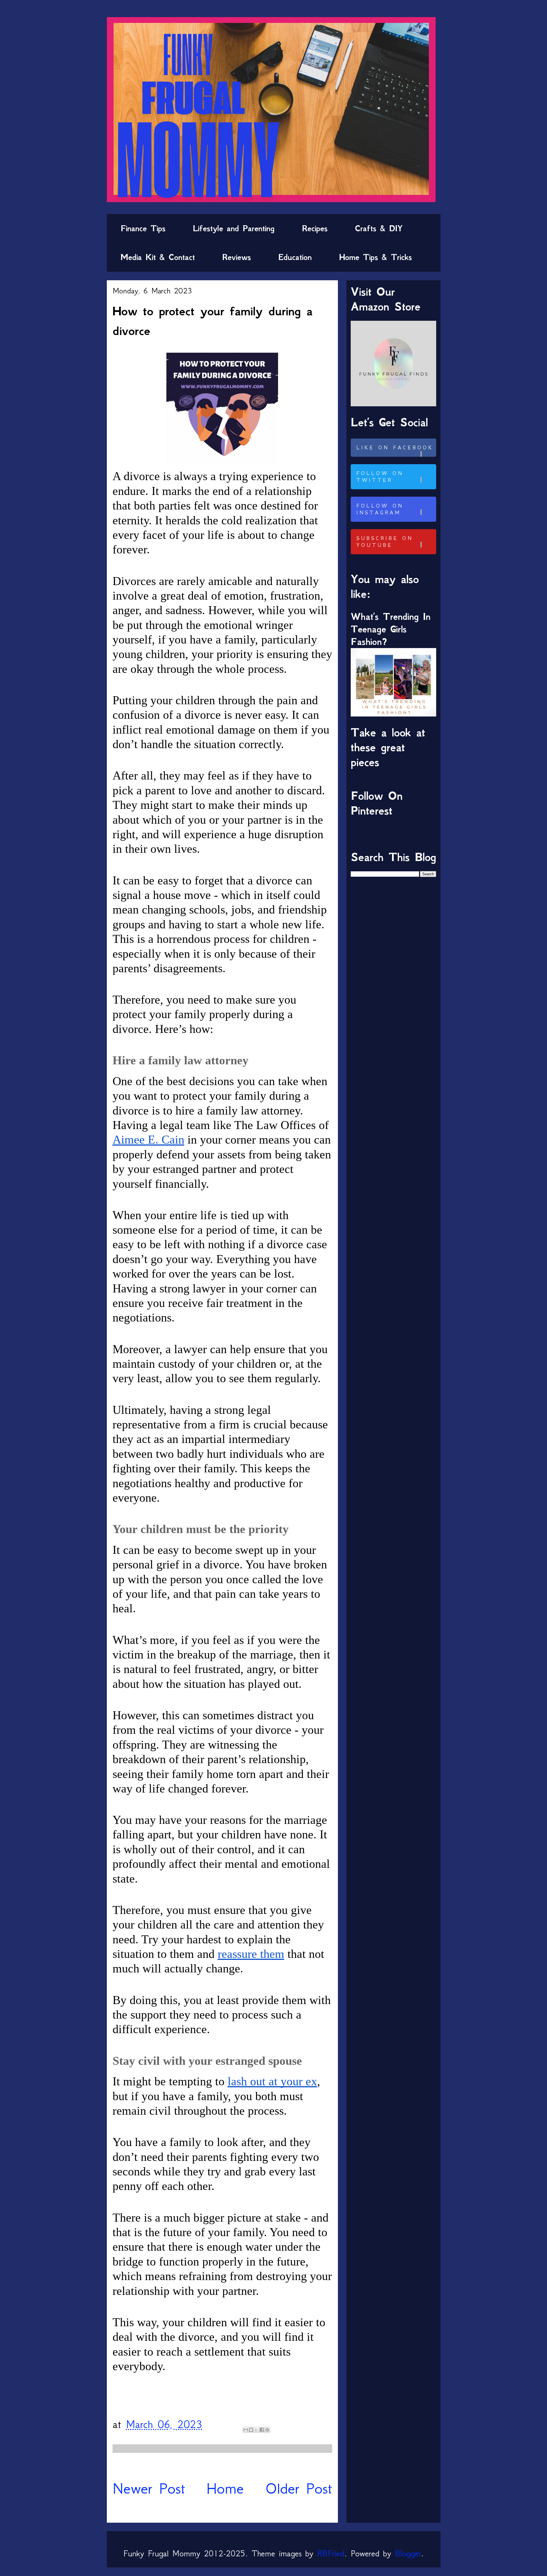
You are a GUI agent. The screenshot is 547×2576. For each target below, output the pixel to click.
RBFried (331, 2553)
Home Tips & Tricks (375, 257)
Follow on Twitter (380, 477)
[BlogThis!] (251, 2430)
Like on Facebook (395, 448)
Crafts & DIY (379, 228)
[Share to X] (256, 2430)
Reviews (237, 257)
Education (295, 257)
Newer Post (149, 2488)
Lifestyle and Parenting (234, 228)
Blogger (408, 2553)
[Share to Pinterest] (267, 2430)
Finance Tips (143, 228)
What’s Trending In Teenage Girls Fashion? (391, 629)
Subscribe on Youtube (385, 542)
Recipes (315, 228)
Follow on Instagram (380, 509)
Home (225, 2488)
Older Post (299, 2488)
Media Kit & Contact (158, 257)
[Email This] (246, 2430)
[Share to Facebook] (262, 2430)
